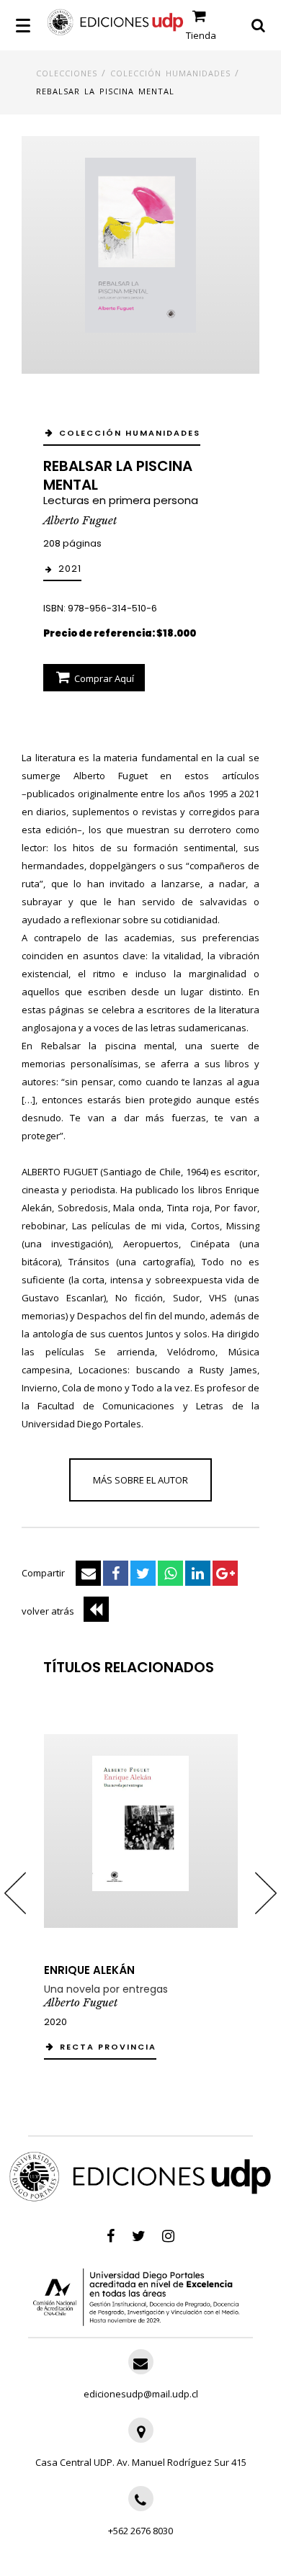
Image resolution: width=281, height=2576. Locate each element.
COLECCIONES (67, 73)
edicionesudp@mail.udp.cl (141, 2394)
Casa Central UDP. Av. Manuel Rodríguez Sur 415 (141, 2462)
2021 (70, 569)
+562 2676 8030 (140, 2531)
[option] (140, 1893)
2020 (55, 2022)
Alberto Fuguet (80, 520)
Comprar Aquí (103, 678)
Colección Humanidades (170, 73)
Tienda (201, 35)
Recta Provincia (108, 2047)
